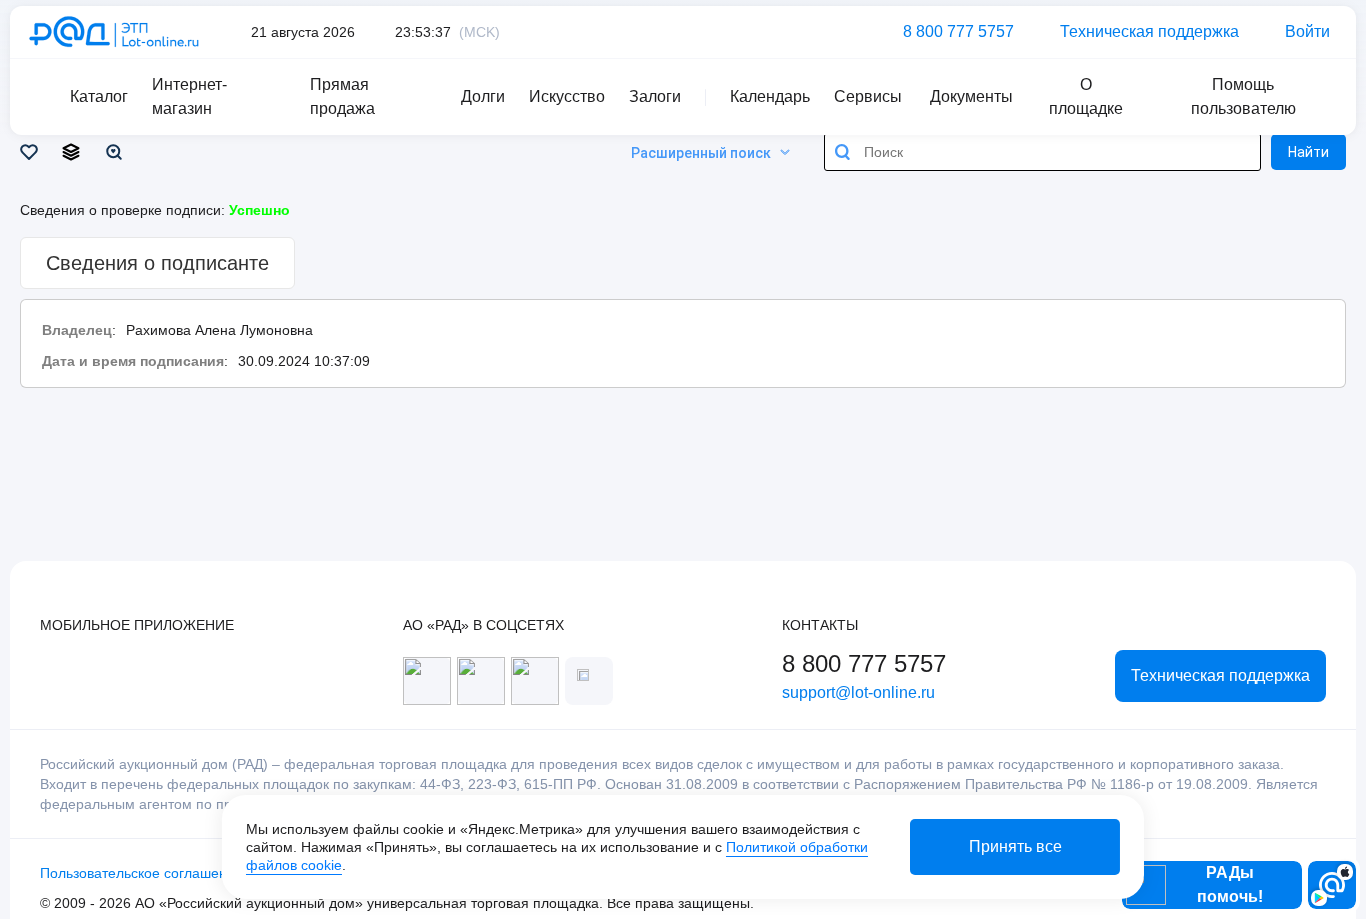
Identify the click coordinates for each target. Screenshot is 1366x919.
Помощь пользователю (1243, 96)
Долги (483, 96)
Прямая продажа (342, 96)
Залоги (655, 96)
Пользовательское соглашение (141, 873)
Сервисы (868, 96)
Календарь (770, 96)
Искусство (567, 96)
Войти (1307, 31)
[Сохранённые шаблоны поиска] (117, 152)
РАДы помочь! (1230, 884)
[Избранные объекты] (32, 152)
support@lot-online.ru (858, 692)
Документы (971, 96)
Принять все (1015, 846)
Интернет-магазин (189, 96)
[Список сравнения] (74, 152)
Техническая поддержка (1149, 31)
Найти (1308, 152)
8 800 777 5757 (958, 31)
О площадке (1086, 96)
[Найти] (843, 152)
